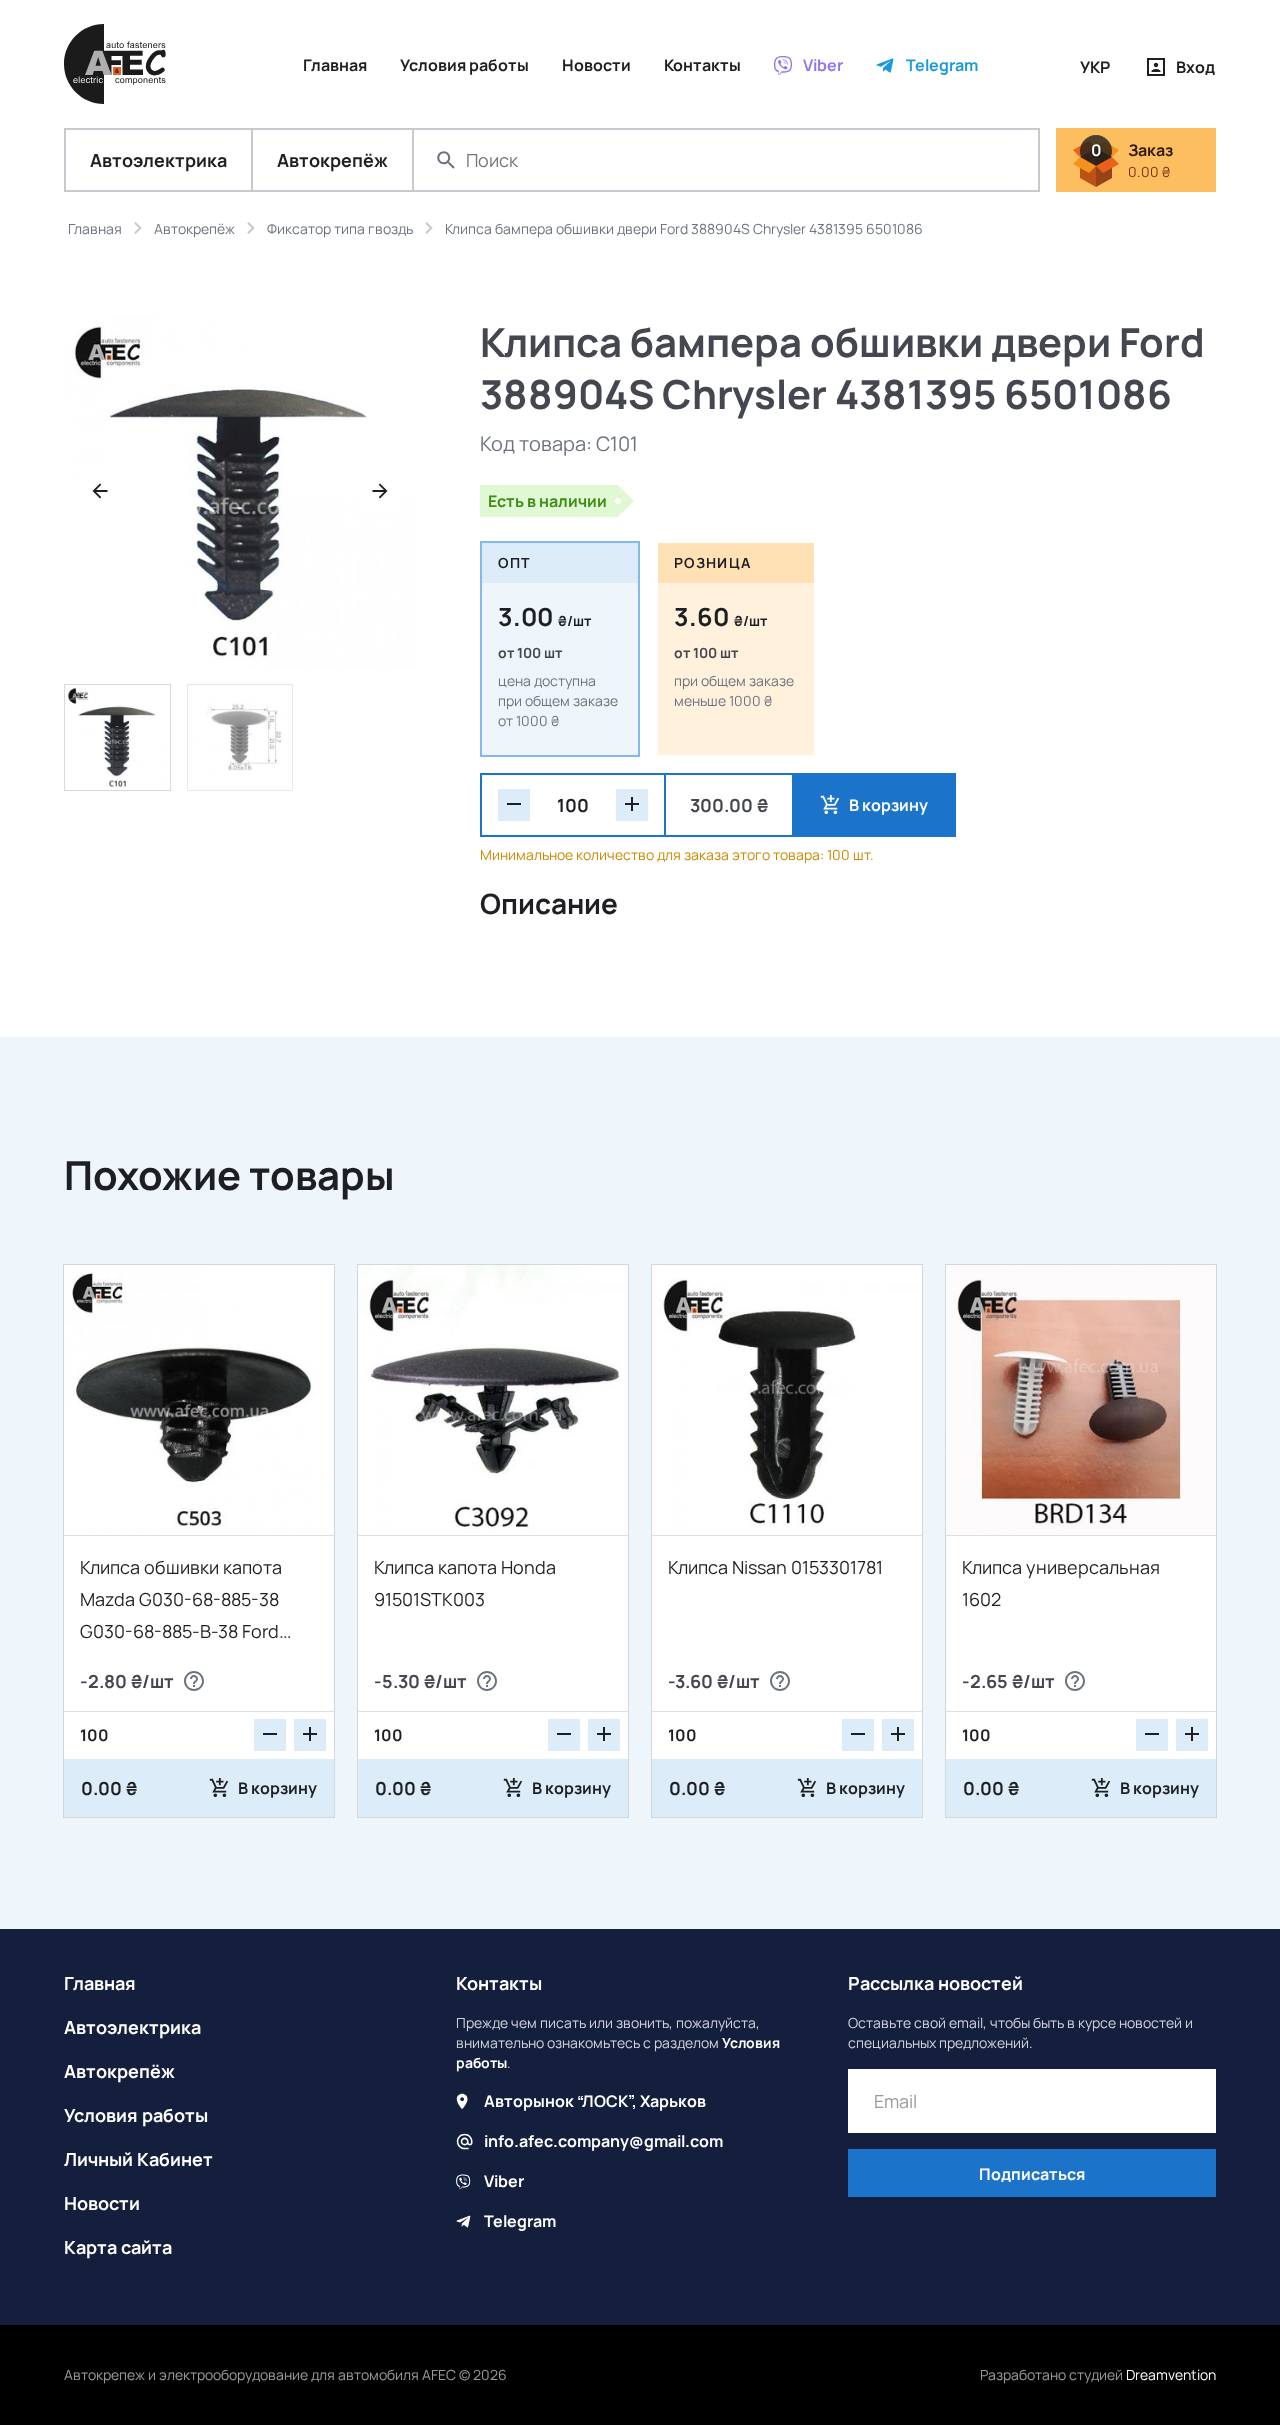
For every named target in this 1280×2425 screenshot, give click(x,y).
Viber (504, 2181)
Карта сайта (118, 2247)
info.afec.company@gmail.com (603, 2141)
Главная (100, 1983)
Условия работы (136, 2115)
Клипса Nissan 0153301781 (775, 1567)
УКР (1095, 67)
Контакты (499, 1983)
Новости (102, 2203)
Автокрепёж (332, 160)
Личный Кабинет (138, 2159)
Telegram (520, 2221)
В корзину (888, 805)
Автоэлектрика (158, 160)
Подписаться (1032, 2174)
